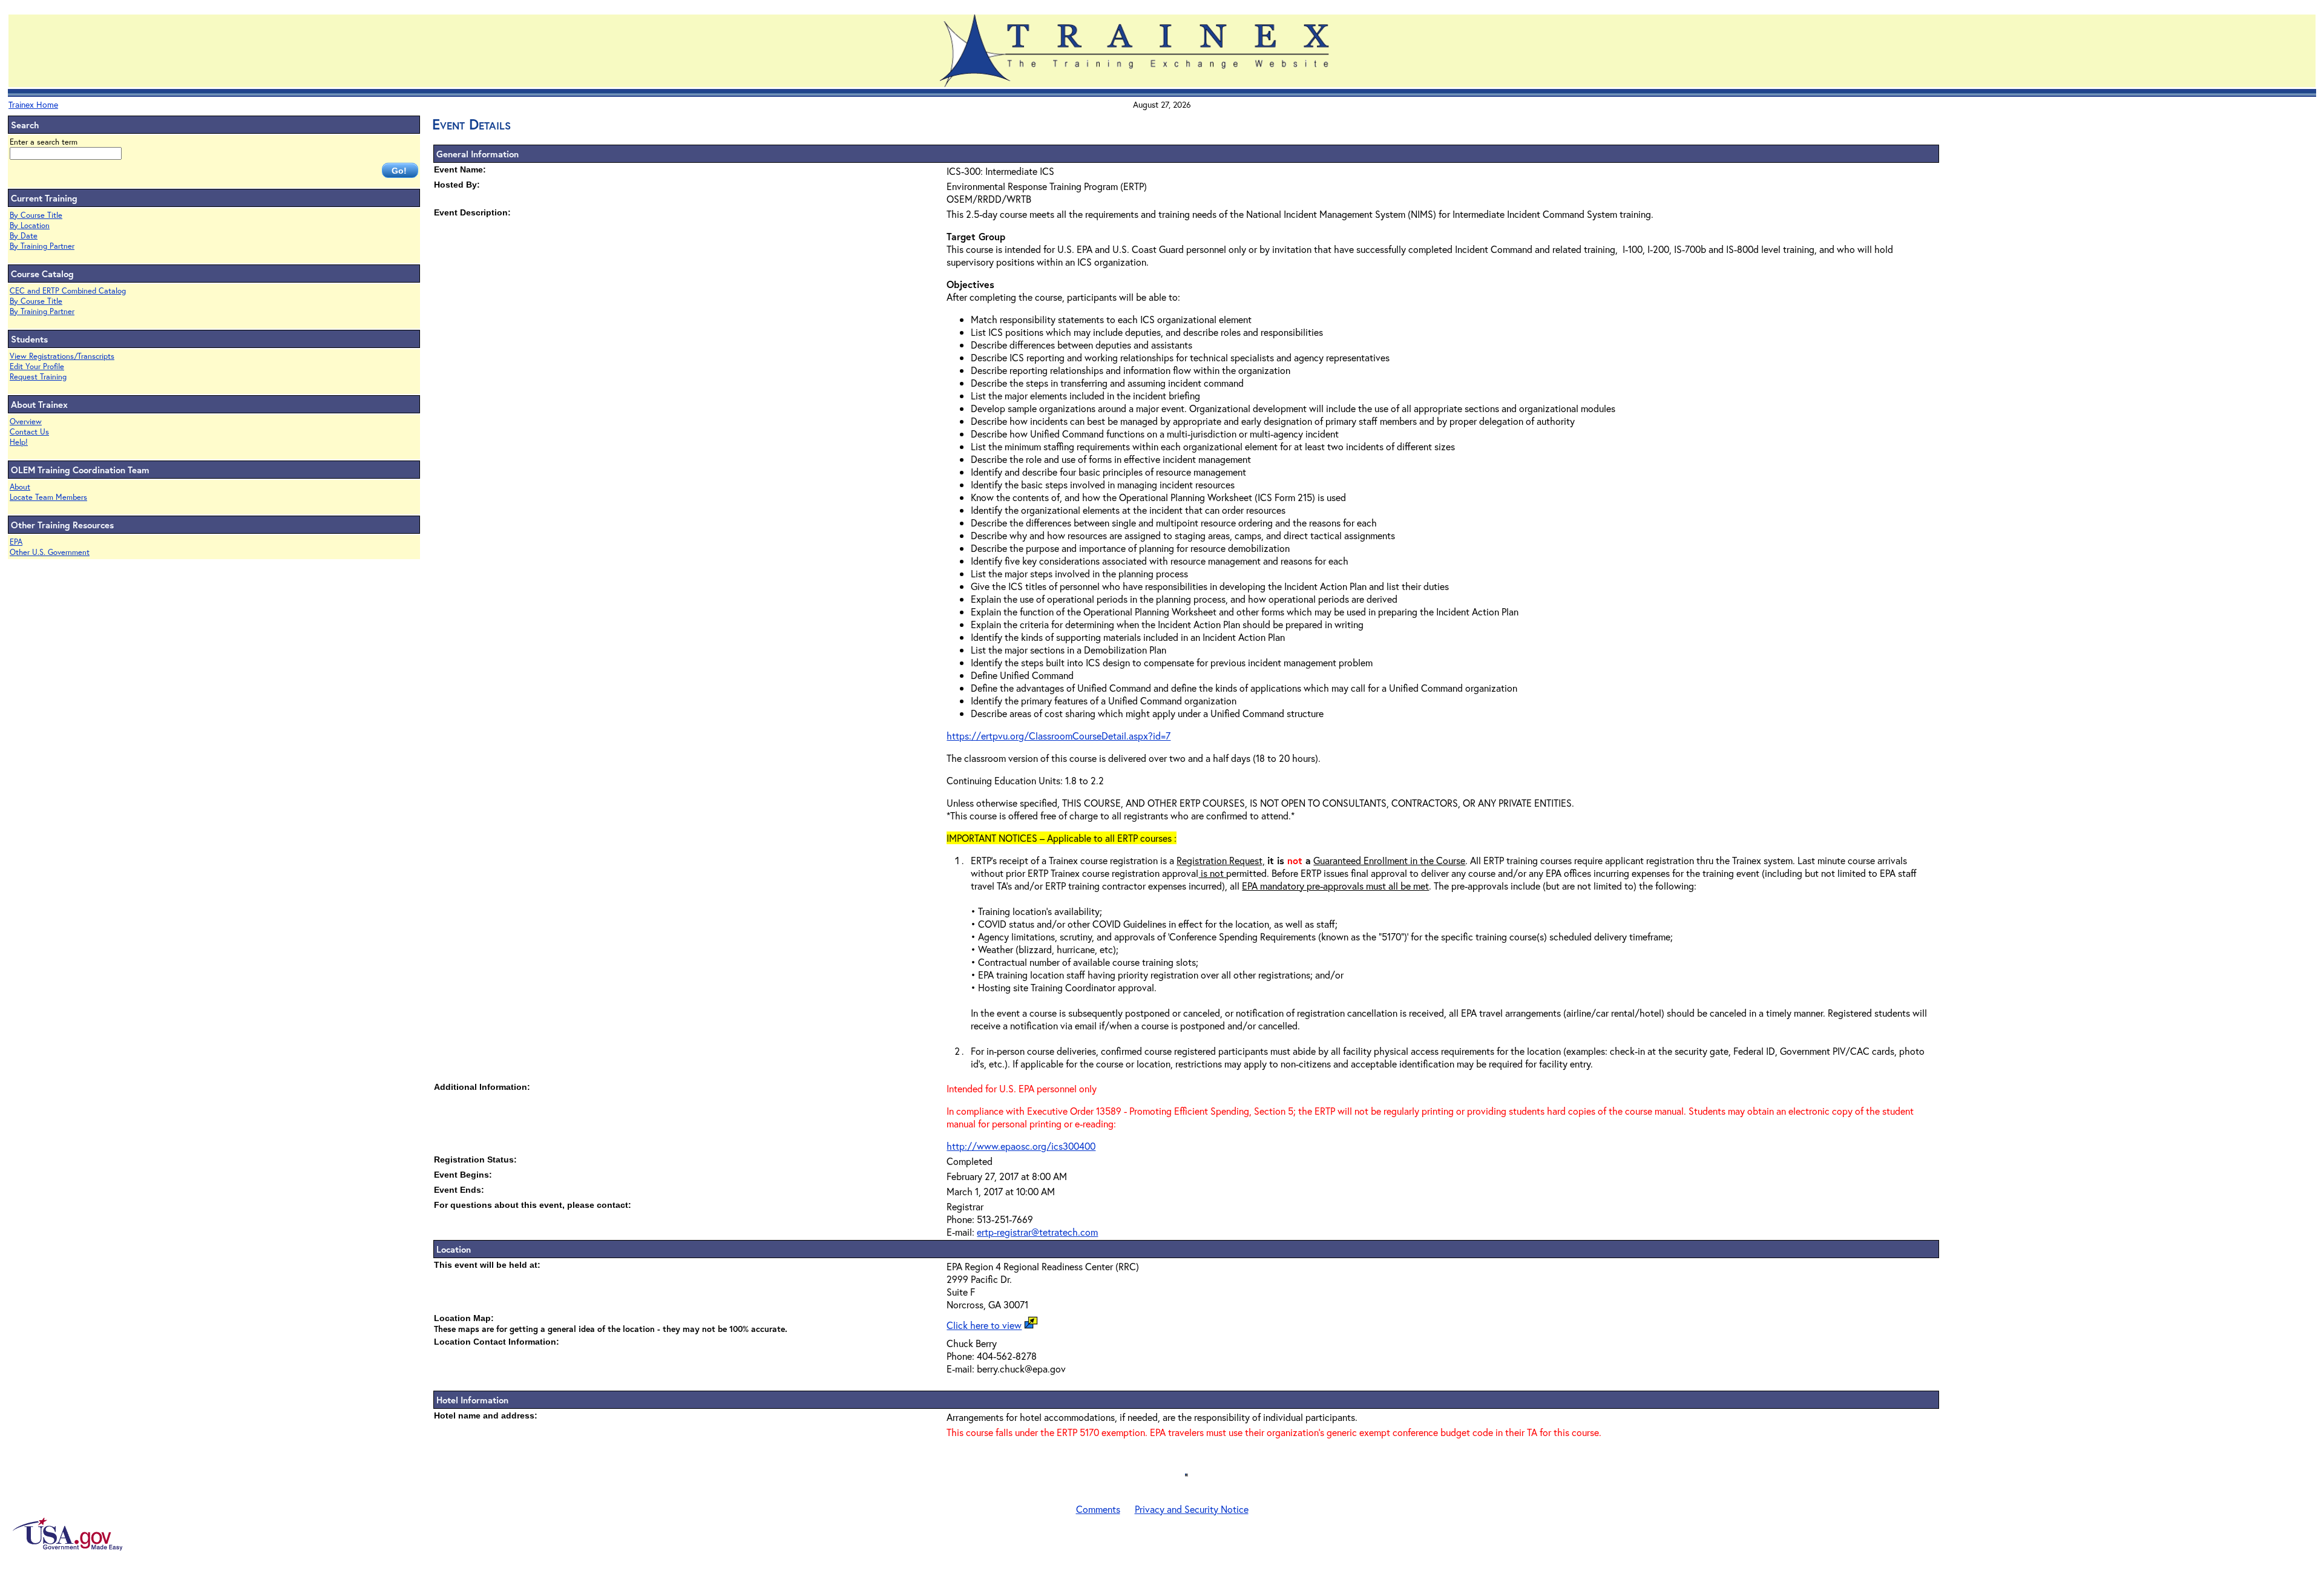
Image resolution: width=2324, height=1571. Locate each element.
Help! (19, 442)
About (20, 487)
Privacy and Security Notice (1192, 1509)
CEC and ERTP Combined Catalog (68, 291)
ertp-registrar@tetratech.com (1037, 1232)
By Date (24, 236)
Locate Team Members (48, 497)
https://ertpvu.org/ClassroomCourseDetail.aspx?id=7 (1059, 736)
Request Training (38, 377)
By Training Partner (42, 246)
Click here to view (984, 1325)
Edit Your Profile (37, 366)
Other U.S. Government (50, 552)
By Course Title (36, 215)
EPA (16, 542)
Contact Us (29, 432)
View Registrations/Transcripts (62, 356)
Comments (1098, 1509)
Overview (26, 421)
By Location (30, 225)
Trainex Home (33, 104)
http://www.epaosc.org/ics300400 (1021, 1146)
